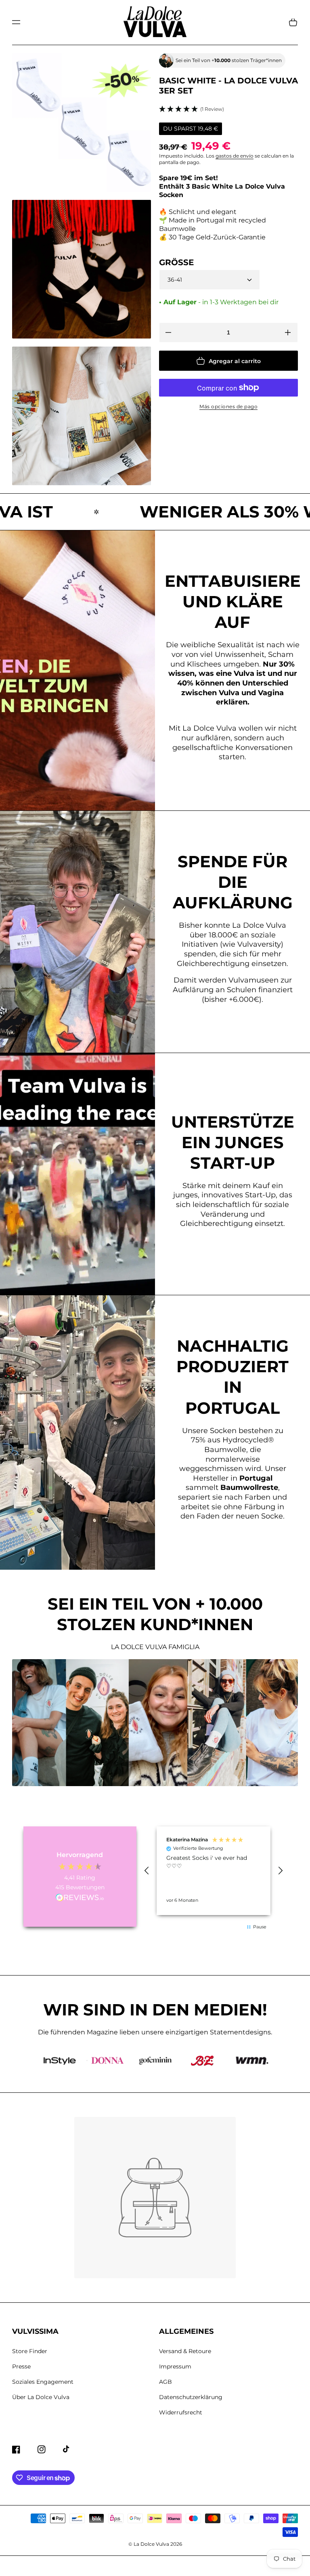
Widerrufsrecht (181, 2412)
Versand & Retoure (185, 2351)
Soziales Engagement (43, 2382)
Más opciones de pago (228, 406)
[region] (214, 1871)
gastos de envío (235, 156)
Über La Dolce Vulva (41, 2397)
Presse (21, 2366)
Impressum (175, 2366)
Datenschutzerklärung (191, 2397)
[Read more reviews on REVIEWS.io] (80, 1898)
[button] (16, 22)
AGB (165, 2382)
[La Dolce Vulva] (155, 22)
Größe (176, 262)
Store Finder (30, 2351)
